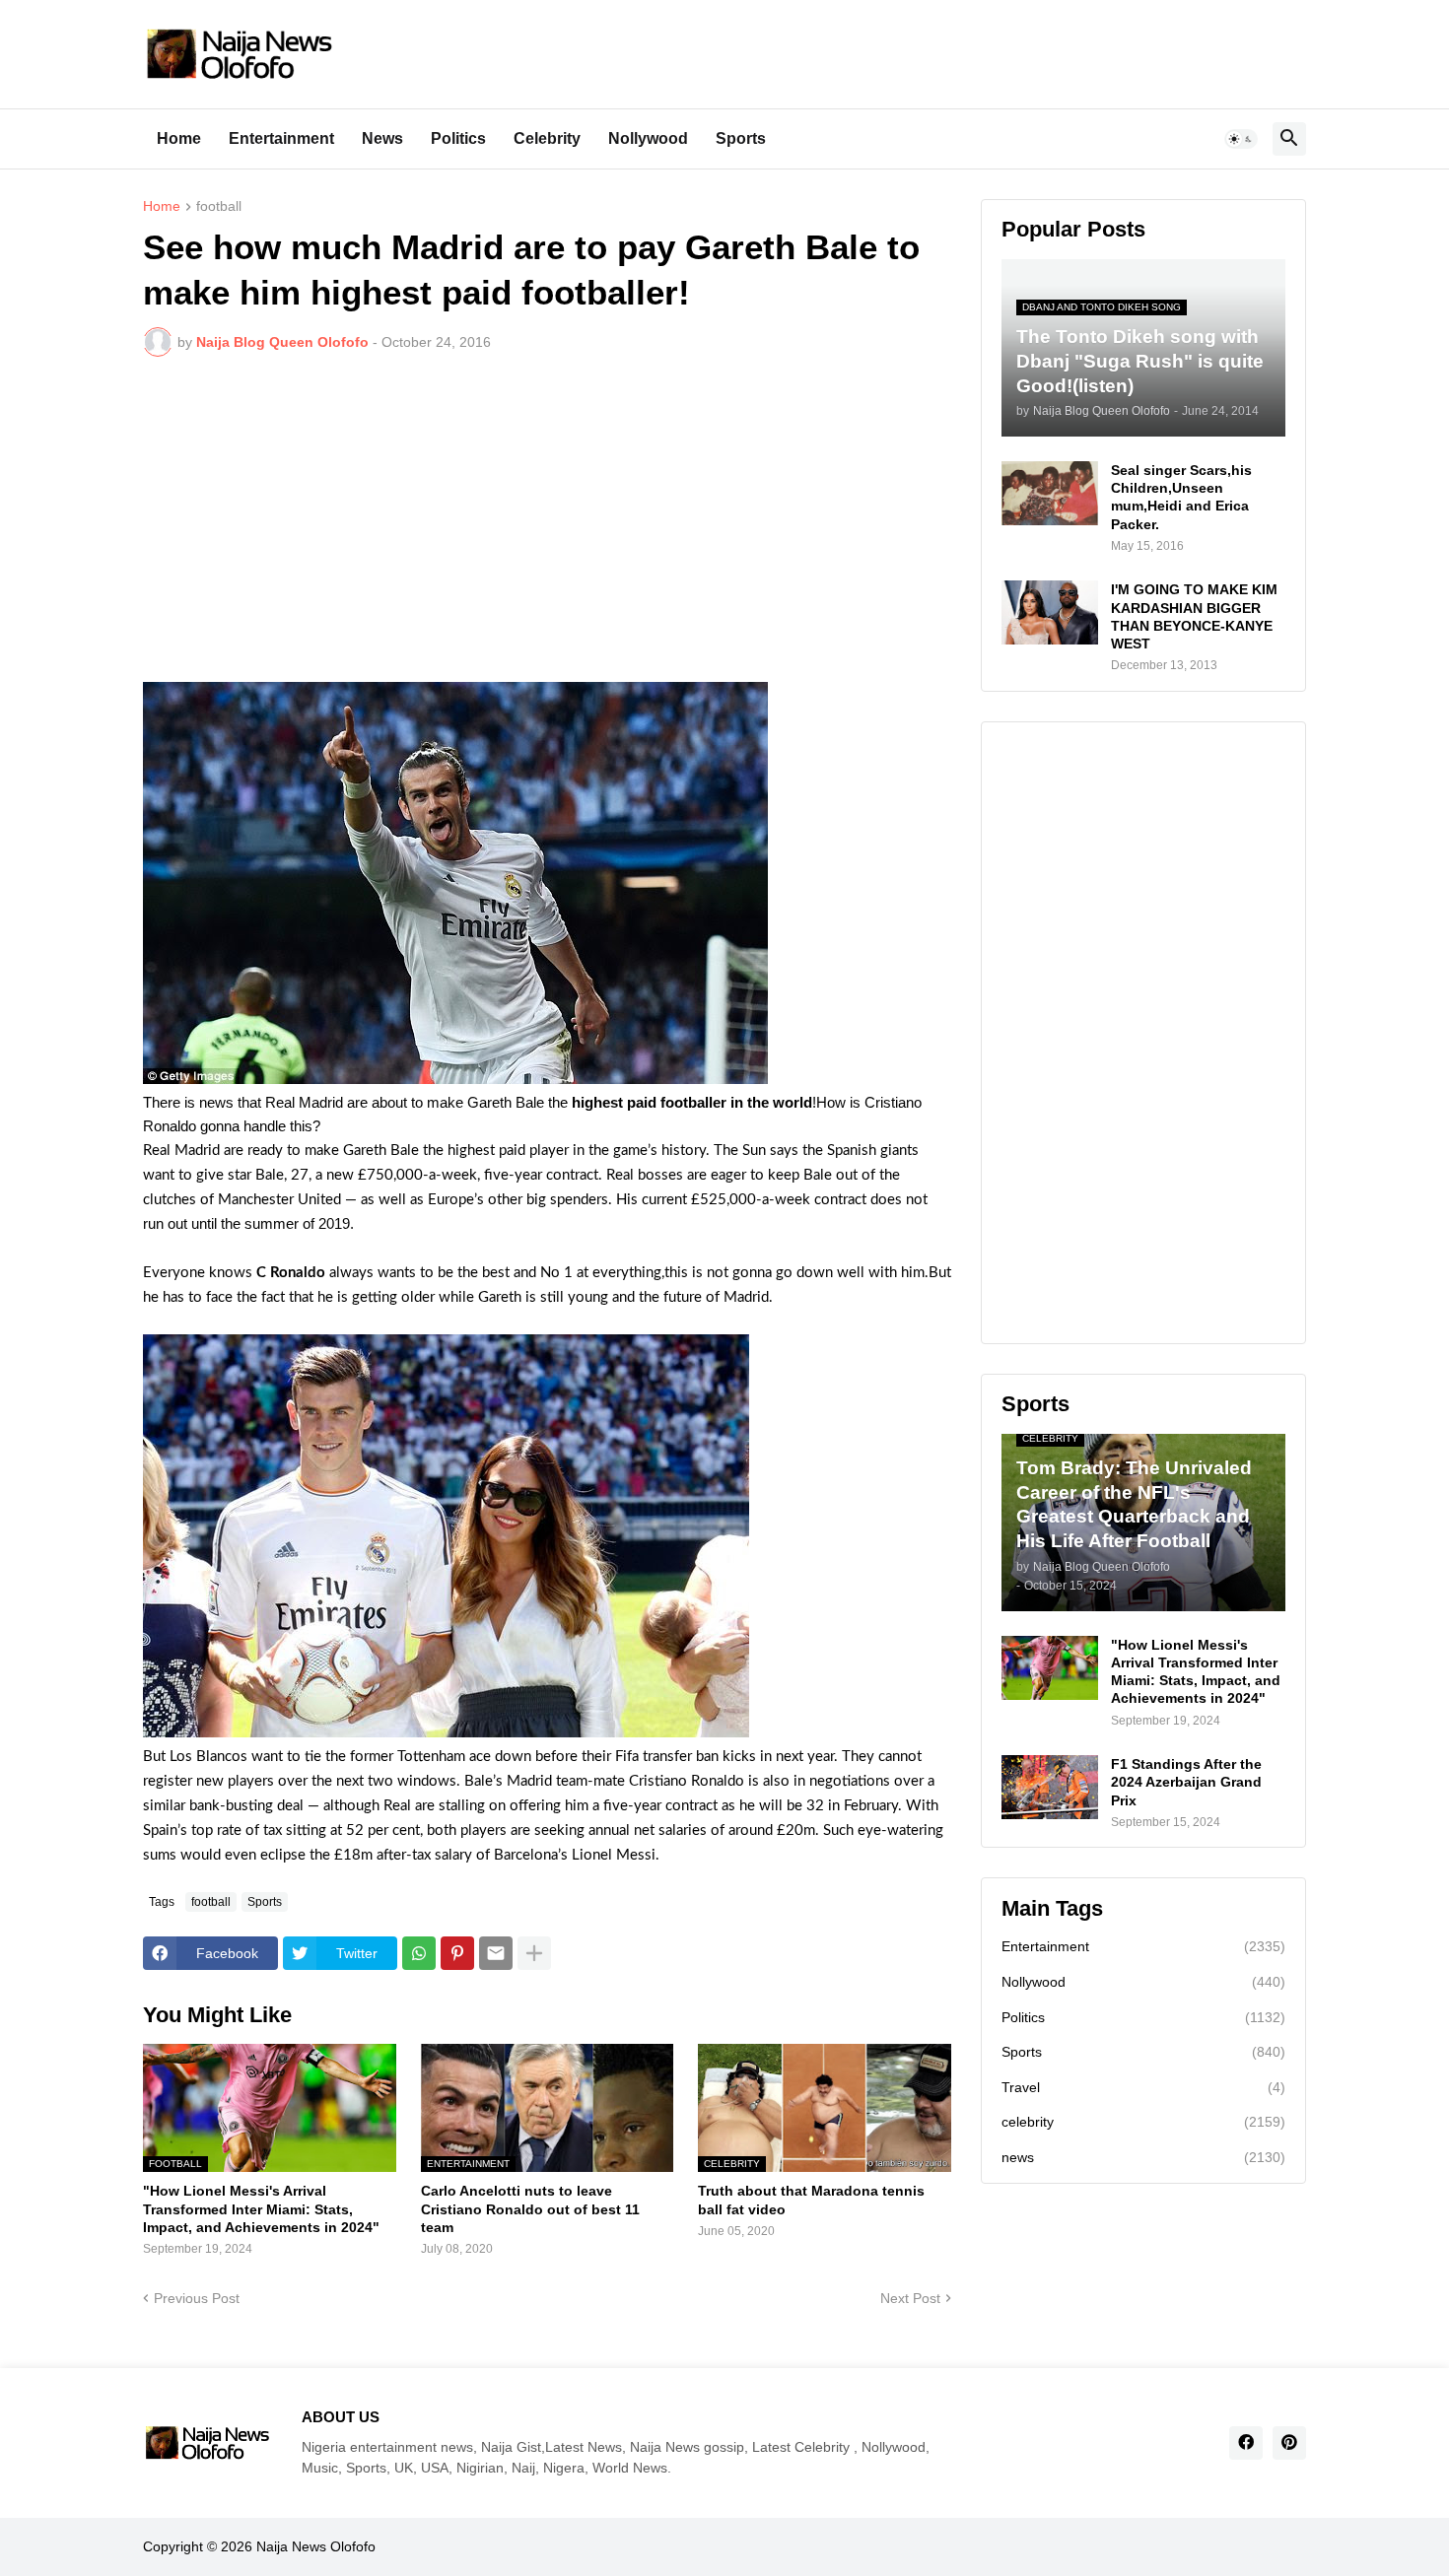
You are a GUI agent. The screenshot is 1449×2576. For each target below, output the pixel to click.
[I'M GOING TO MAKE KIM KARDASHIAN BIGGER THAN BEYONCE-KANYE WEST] (1050, 612)
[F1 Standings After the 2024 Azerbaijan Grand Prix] (1050, 1787)
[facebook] (1246, 2443)
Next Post (910, 2298)
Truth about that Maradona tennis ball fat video (811, 2200)
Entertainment (281, 138)
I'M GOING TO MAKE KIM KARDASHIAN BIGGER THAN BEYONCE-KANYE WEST (1194, 616)
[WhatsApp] (419, 1953)
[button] (1241, 139)
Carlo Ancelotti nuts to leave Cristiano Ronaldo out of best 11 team (530, 2208)
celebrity (1143, 2122)
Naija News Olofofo (316, 2546)
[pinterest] (1289, 2443)
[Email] (496, 1953)
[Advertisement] (547, 519)
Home (179, 138)
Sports (741, 138)
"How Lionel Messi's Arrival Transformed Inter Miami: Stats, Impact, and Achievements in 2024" (261, 2208)
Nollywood (648, 138)
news (1143, 2157)
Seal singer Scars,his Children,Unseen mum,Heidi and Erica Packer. (1181, 497)
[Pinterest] (457, 1953)
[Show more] (534, 1953)
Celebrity (547, 138)
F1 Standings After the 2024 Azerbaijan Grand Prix (1186, 1782)
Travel (1143, 2087)
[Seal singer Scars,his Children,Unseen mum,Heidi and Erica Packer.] (1050, 493)
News (382, 138)
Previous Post (197, 2298)
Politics (458, 138)
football (219, 206)
